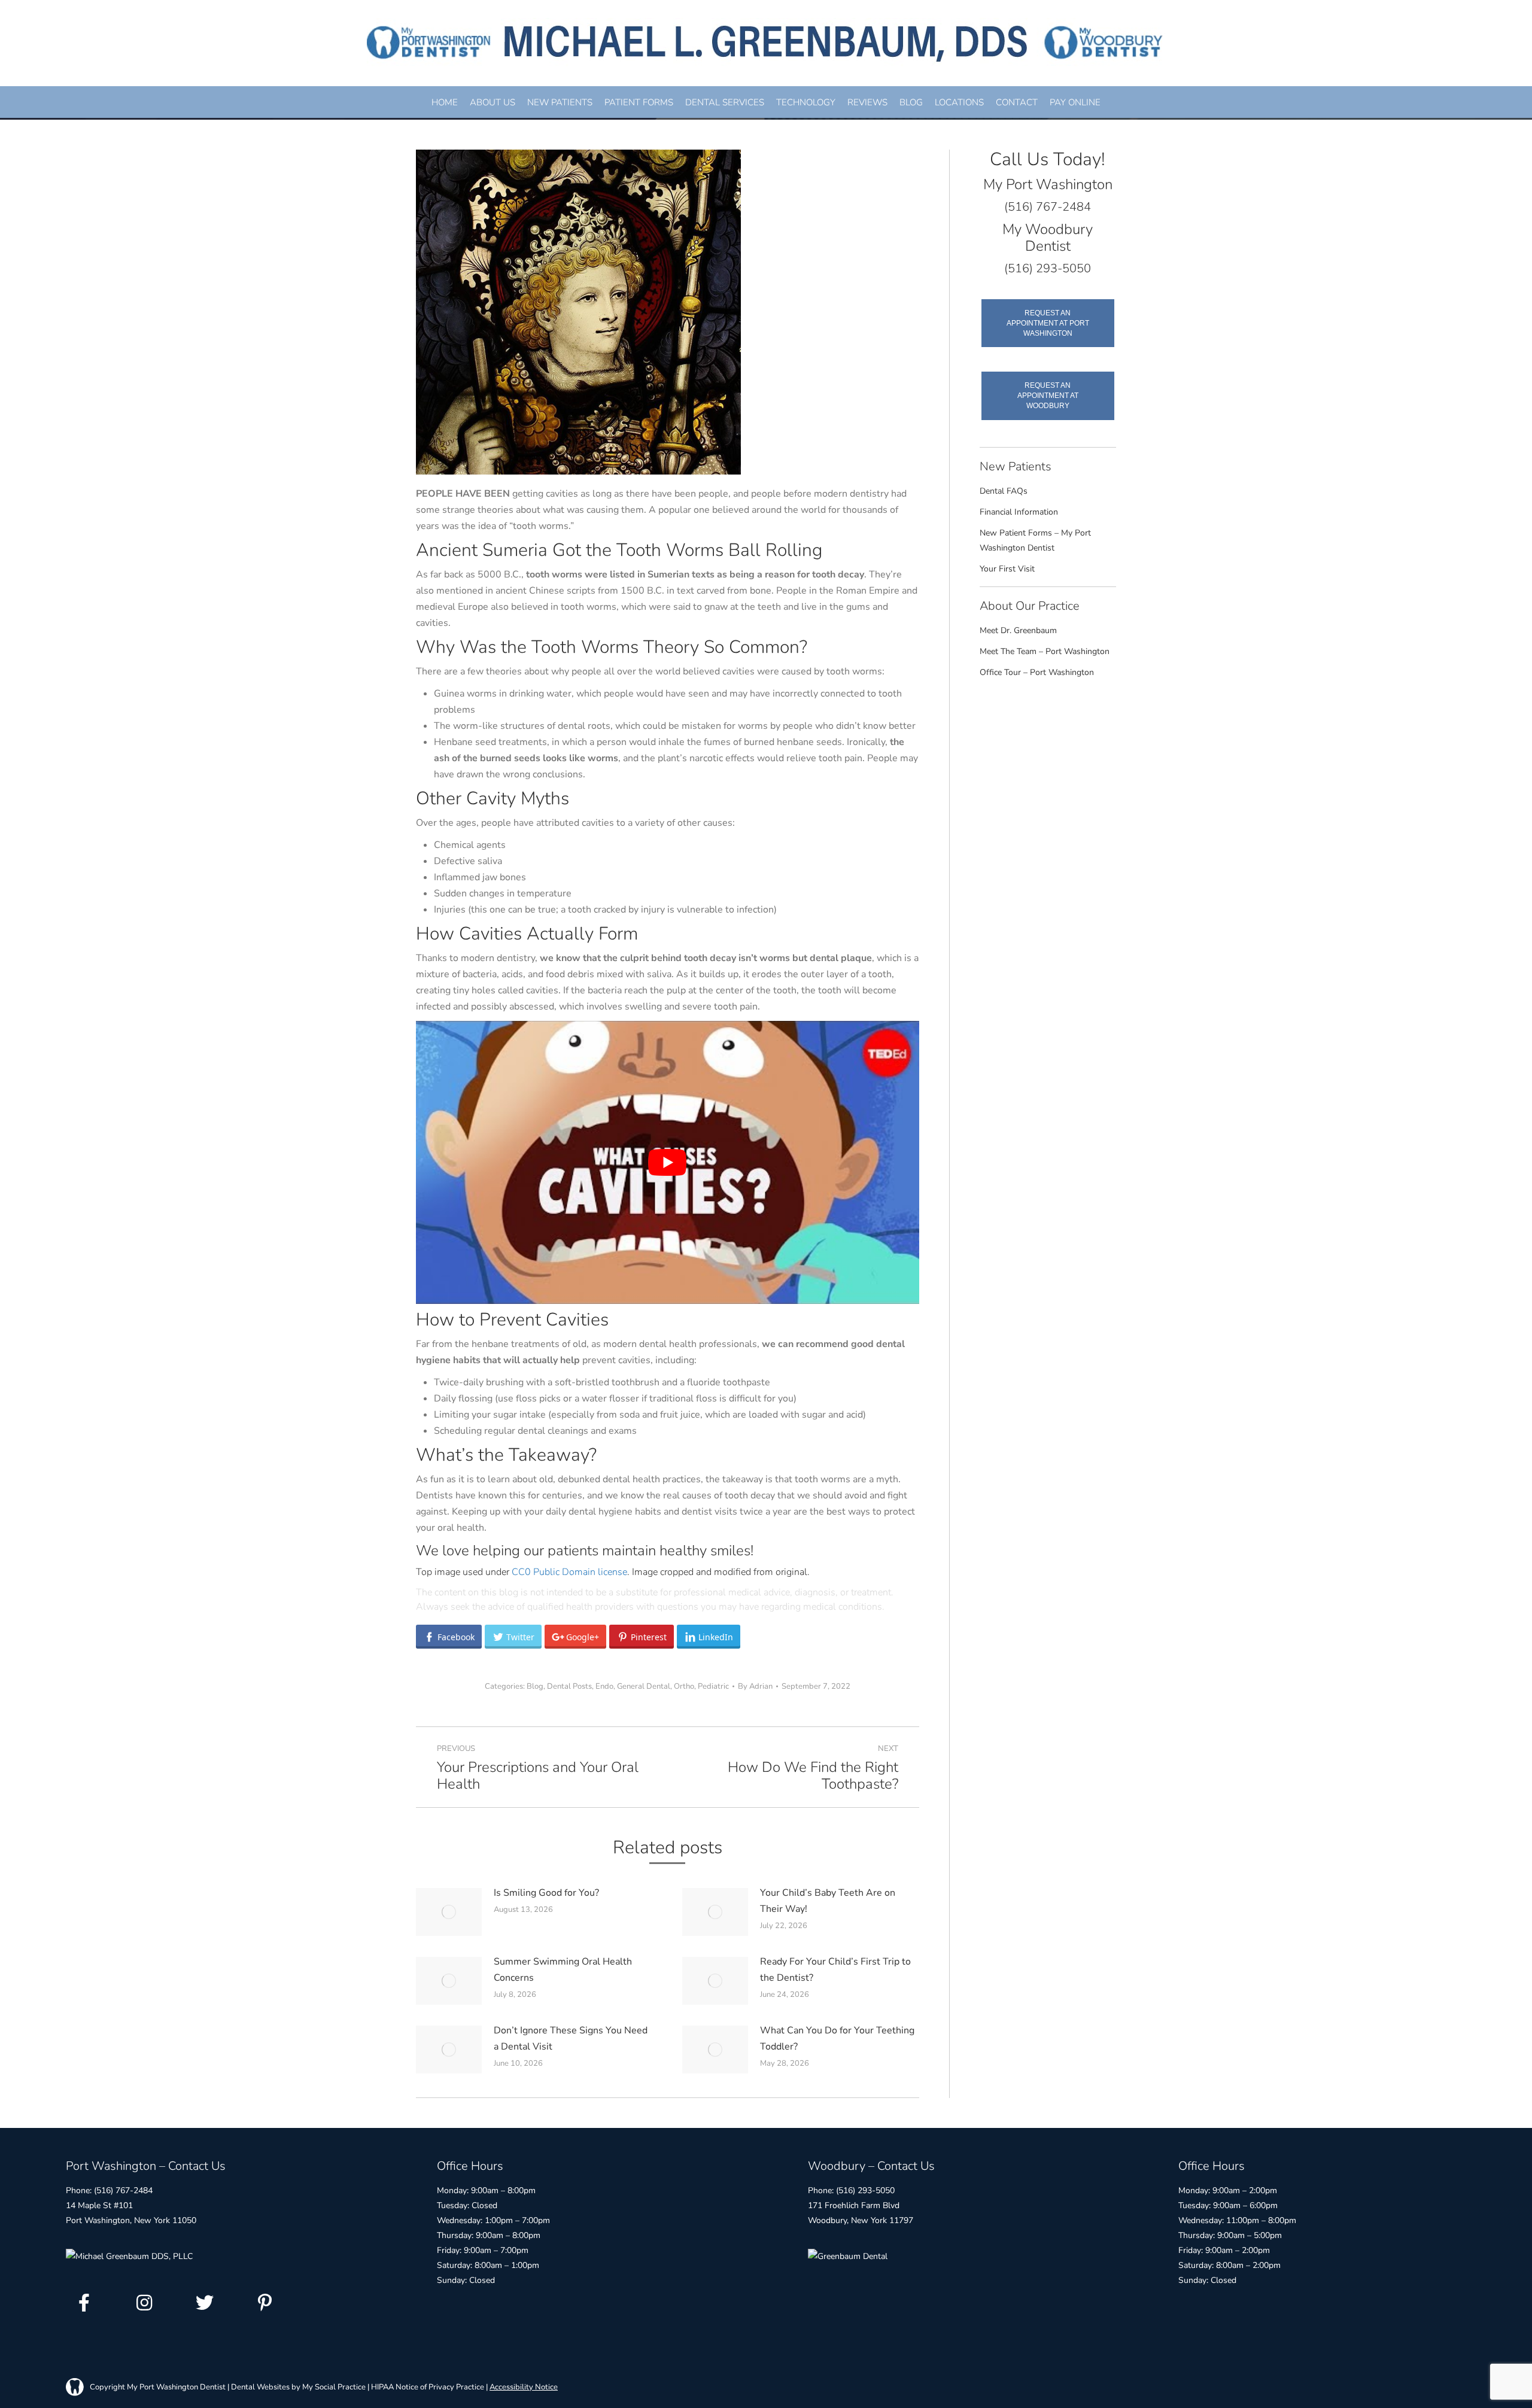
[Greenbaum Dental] (848, 2256)
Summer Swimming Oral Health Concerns (563, 1970)
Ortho (684, 1686)
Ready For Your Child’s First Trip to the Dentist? (835, 1970)
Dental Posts (569, 1686)
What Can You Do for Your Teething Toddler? (837, 2038)
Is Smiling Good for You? (546, 1893)
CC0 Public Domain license (569, 1572)
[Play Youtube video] (668, 1162)
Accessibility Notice (524, 2386)
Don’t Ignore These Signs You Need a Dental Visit (571, 2038)
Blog (535, 1686)
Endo (604, 1686)
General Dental (644, 1686)
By (755, 1686)
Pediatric (713, 1686)
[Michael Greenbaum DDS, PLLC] (129, 2256)
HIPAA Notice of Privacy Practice (428, 2386)
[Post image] (449, 1912)
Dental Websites (260, 2386)
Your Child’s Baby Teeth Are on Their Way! (828, 1901)
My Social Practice (333, 2386)
